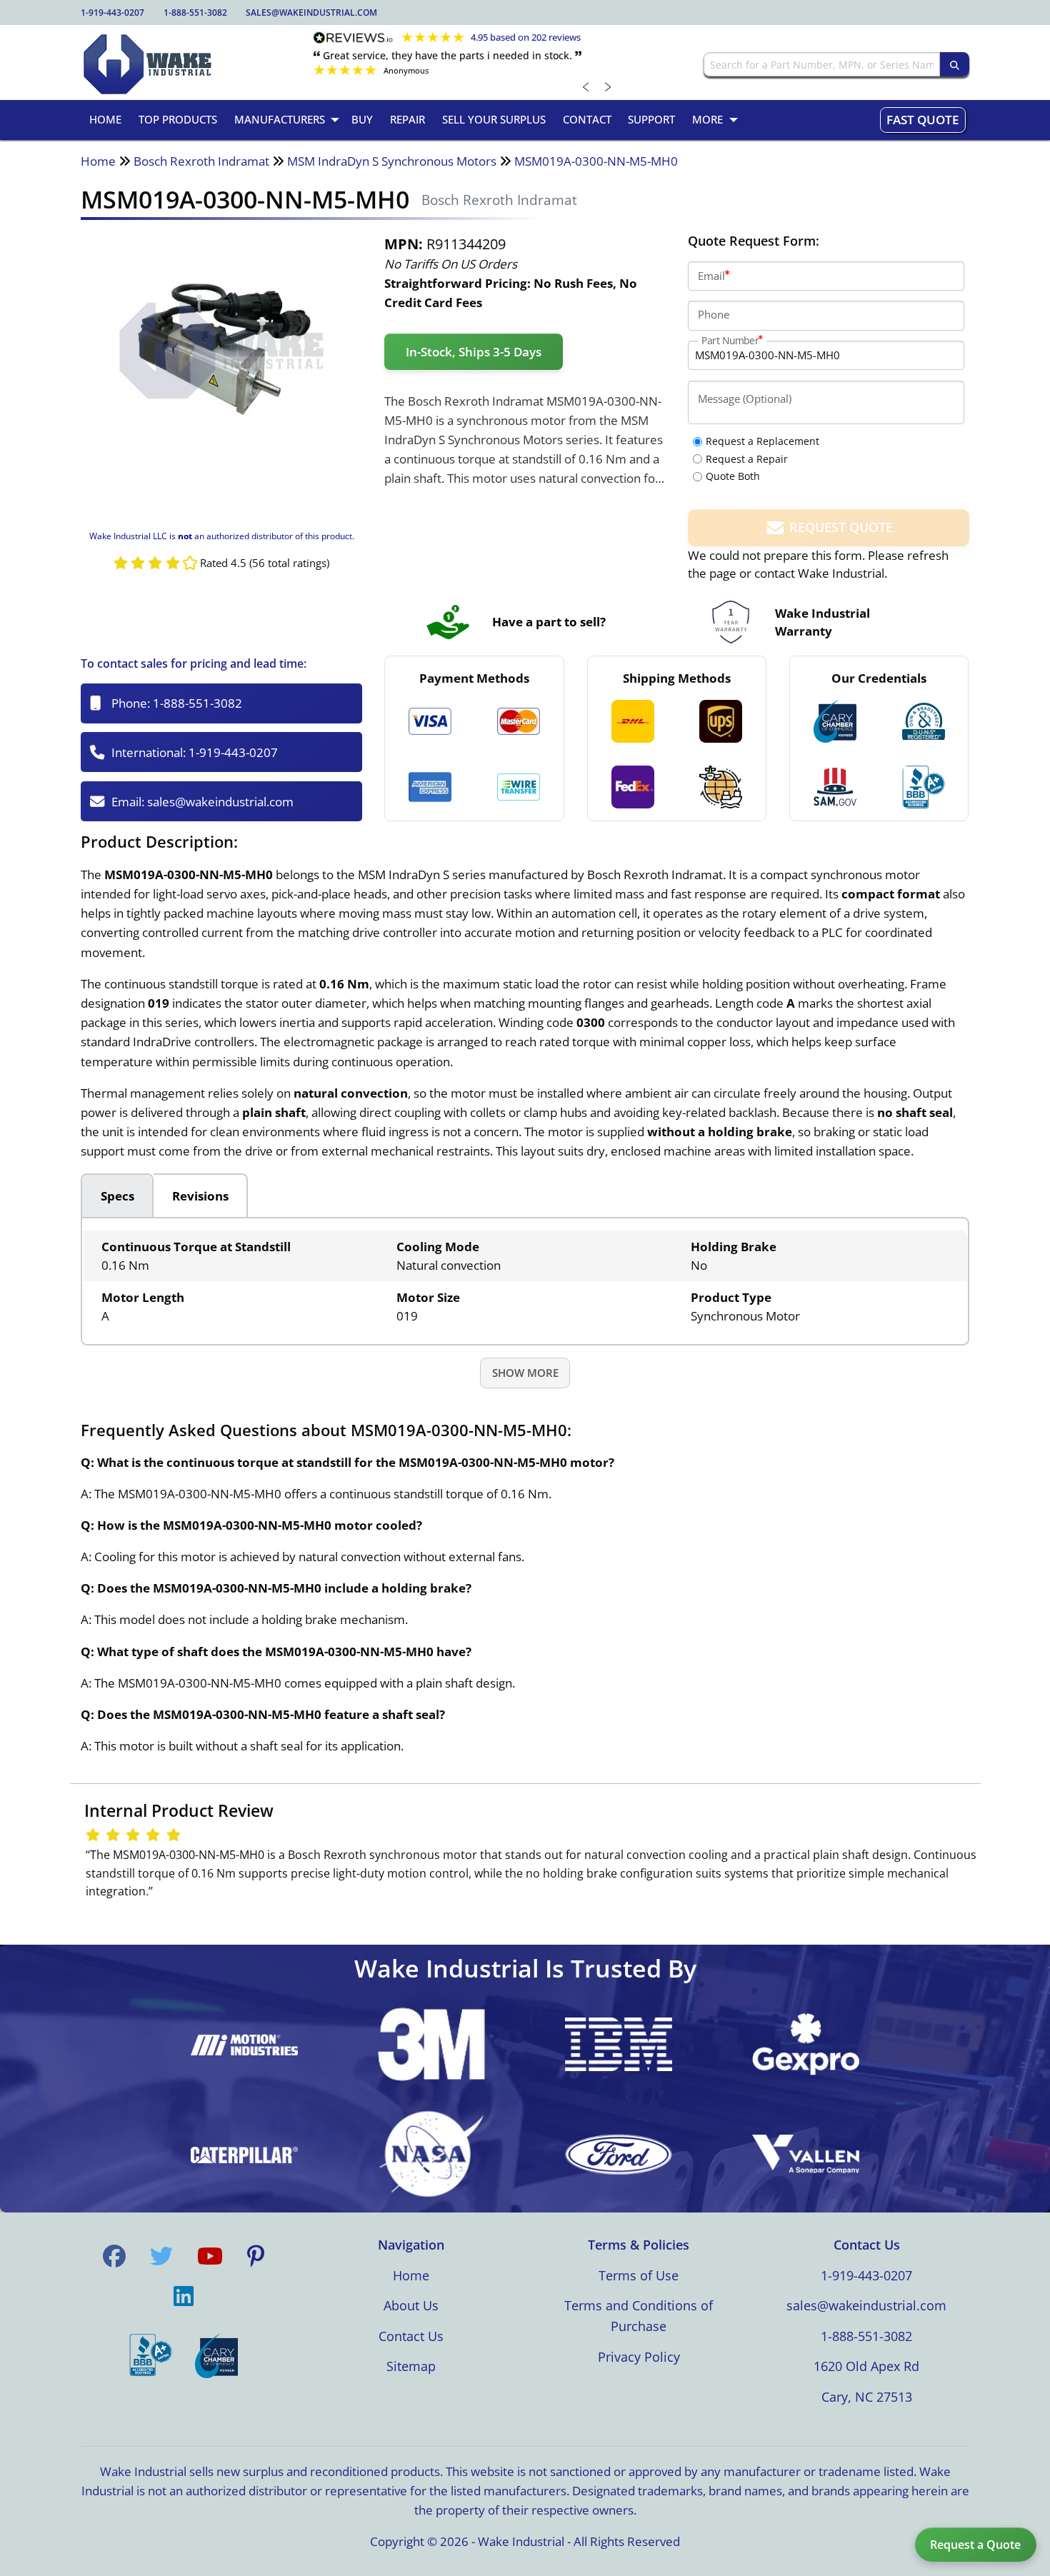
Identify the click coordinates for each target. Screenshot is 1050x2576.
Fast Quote (922, 120)
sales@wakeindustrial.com (311, 12)
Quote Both (733, 476)
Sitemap (411, 2366)
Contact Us (411, 2336)
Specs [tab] (117, 1196)
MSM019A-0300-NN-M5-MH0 (596, 161)
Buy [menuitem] (362, 119)
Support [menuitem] (651, 119)
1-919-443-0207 (112, 12)
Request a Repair (747, 459)
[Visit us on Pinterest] (256, 2256)
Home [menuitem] (105, 119)
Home (98, 161)
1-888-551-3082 (195, 12)
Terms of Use (639, 2275)
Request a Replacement (762, 441)
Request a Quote (975, 2545)
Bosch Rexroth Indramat (201, 161)
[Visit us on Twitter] (161, 2256)
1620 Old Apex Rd (866, 2366)
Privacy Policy (639, 2357)
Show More (525, 1373)
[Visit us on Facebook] (114, 2256)
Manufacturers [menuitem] (280, 119)
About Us (411, 2305)
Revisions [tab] (200, 1196)
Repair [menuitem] (407, 119)
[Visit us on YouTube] (210, 2256)
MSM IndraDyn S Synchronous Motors (392, 161)
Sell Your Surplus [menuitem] (494, 119)
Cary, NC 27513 (867, 2397)
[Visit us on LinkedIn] (184, 2296)
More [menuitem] (707, 119)
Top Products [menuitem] (178, 119)
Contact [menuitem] (587, 119)
